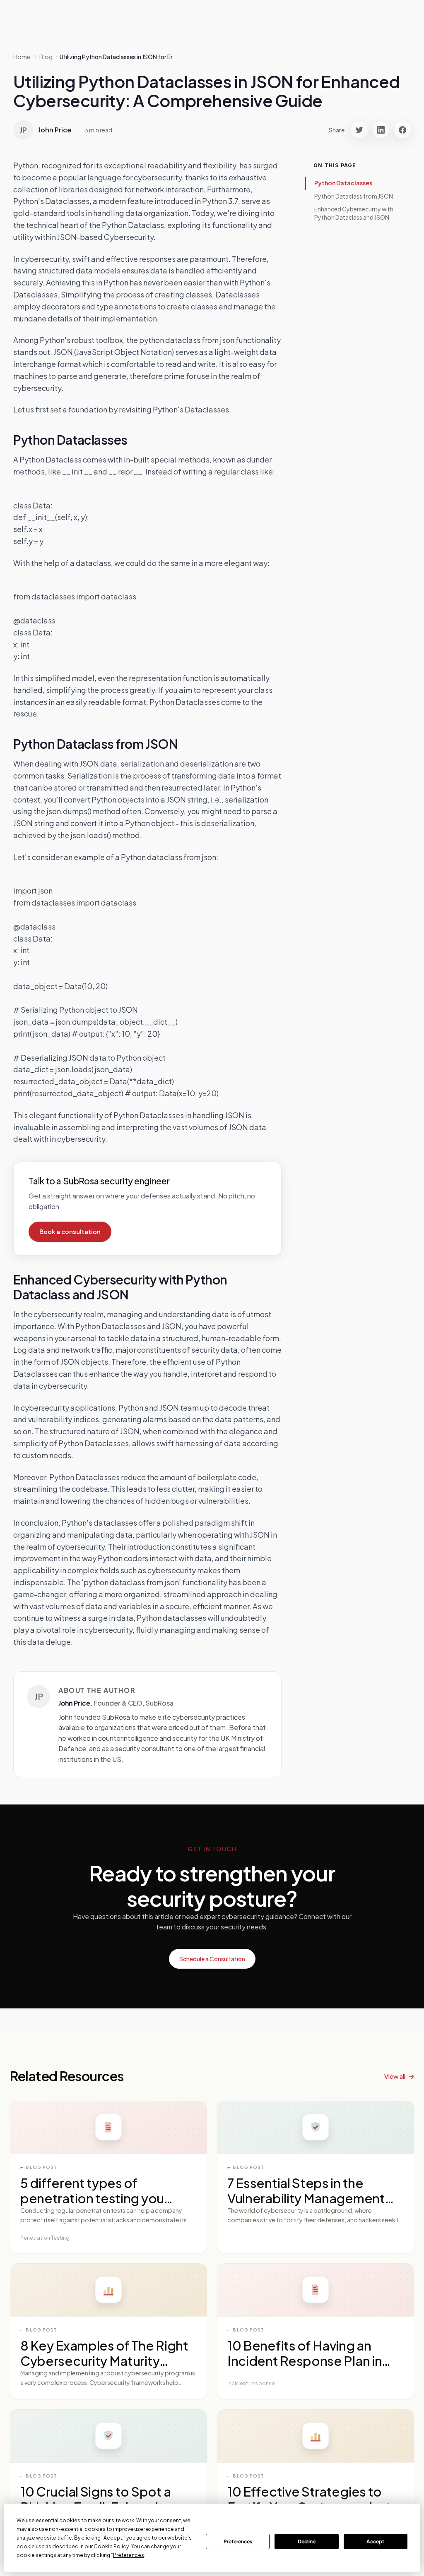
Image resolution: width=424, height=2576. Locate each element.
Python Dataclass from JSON (354, 196)
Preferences (238, 2541)
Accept (375, 2541)
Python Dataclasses (343, 183)
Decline (307, 2541)
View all (395, 2076)
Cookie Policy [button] (111, 2546)
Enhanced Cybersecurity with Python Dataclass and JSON (354, 213)
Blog (46, 57)
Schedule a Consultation (212, 1959)
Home (22, 57)
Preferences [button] (129, 2555)
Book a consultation (70, 1232)
